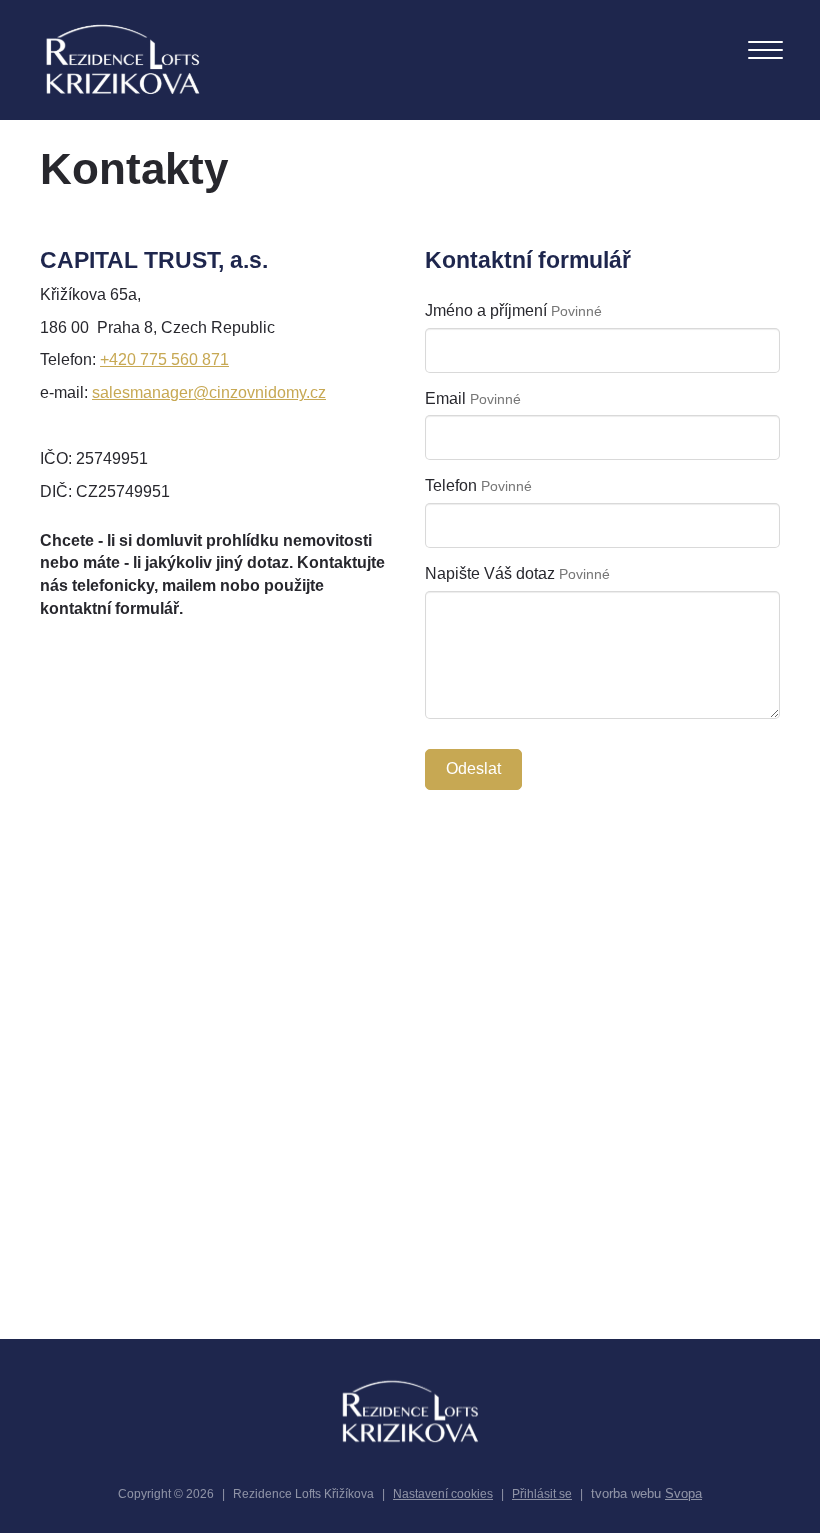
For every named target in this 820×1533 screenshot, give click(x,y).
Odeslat (473, 768)
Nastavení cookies (443, 1494)
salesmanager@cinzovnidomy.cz (209, 392)
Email (445, 398)
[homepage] (123, 60)
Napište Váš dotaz (490, 573)
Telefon (451, 485)
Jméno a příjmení (486, 310)
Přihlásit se (542, 1494)
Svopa (683, 1493)
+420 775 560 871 (164, 359)
